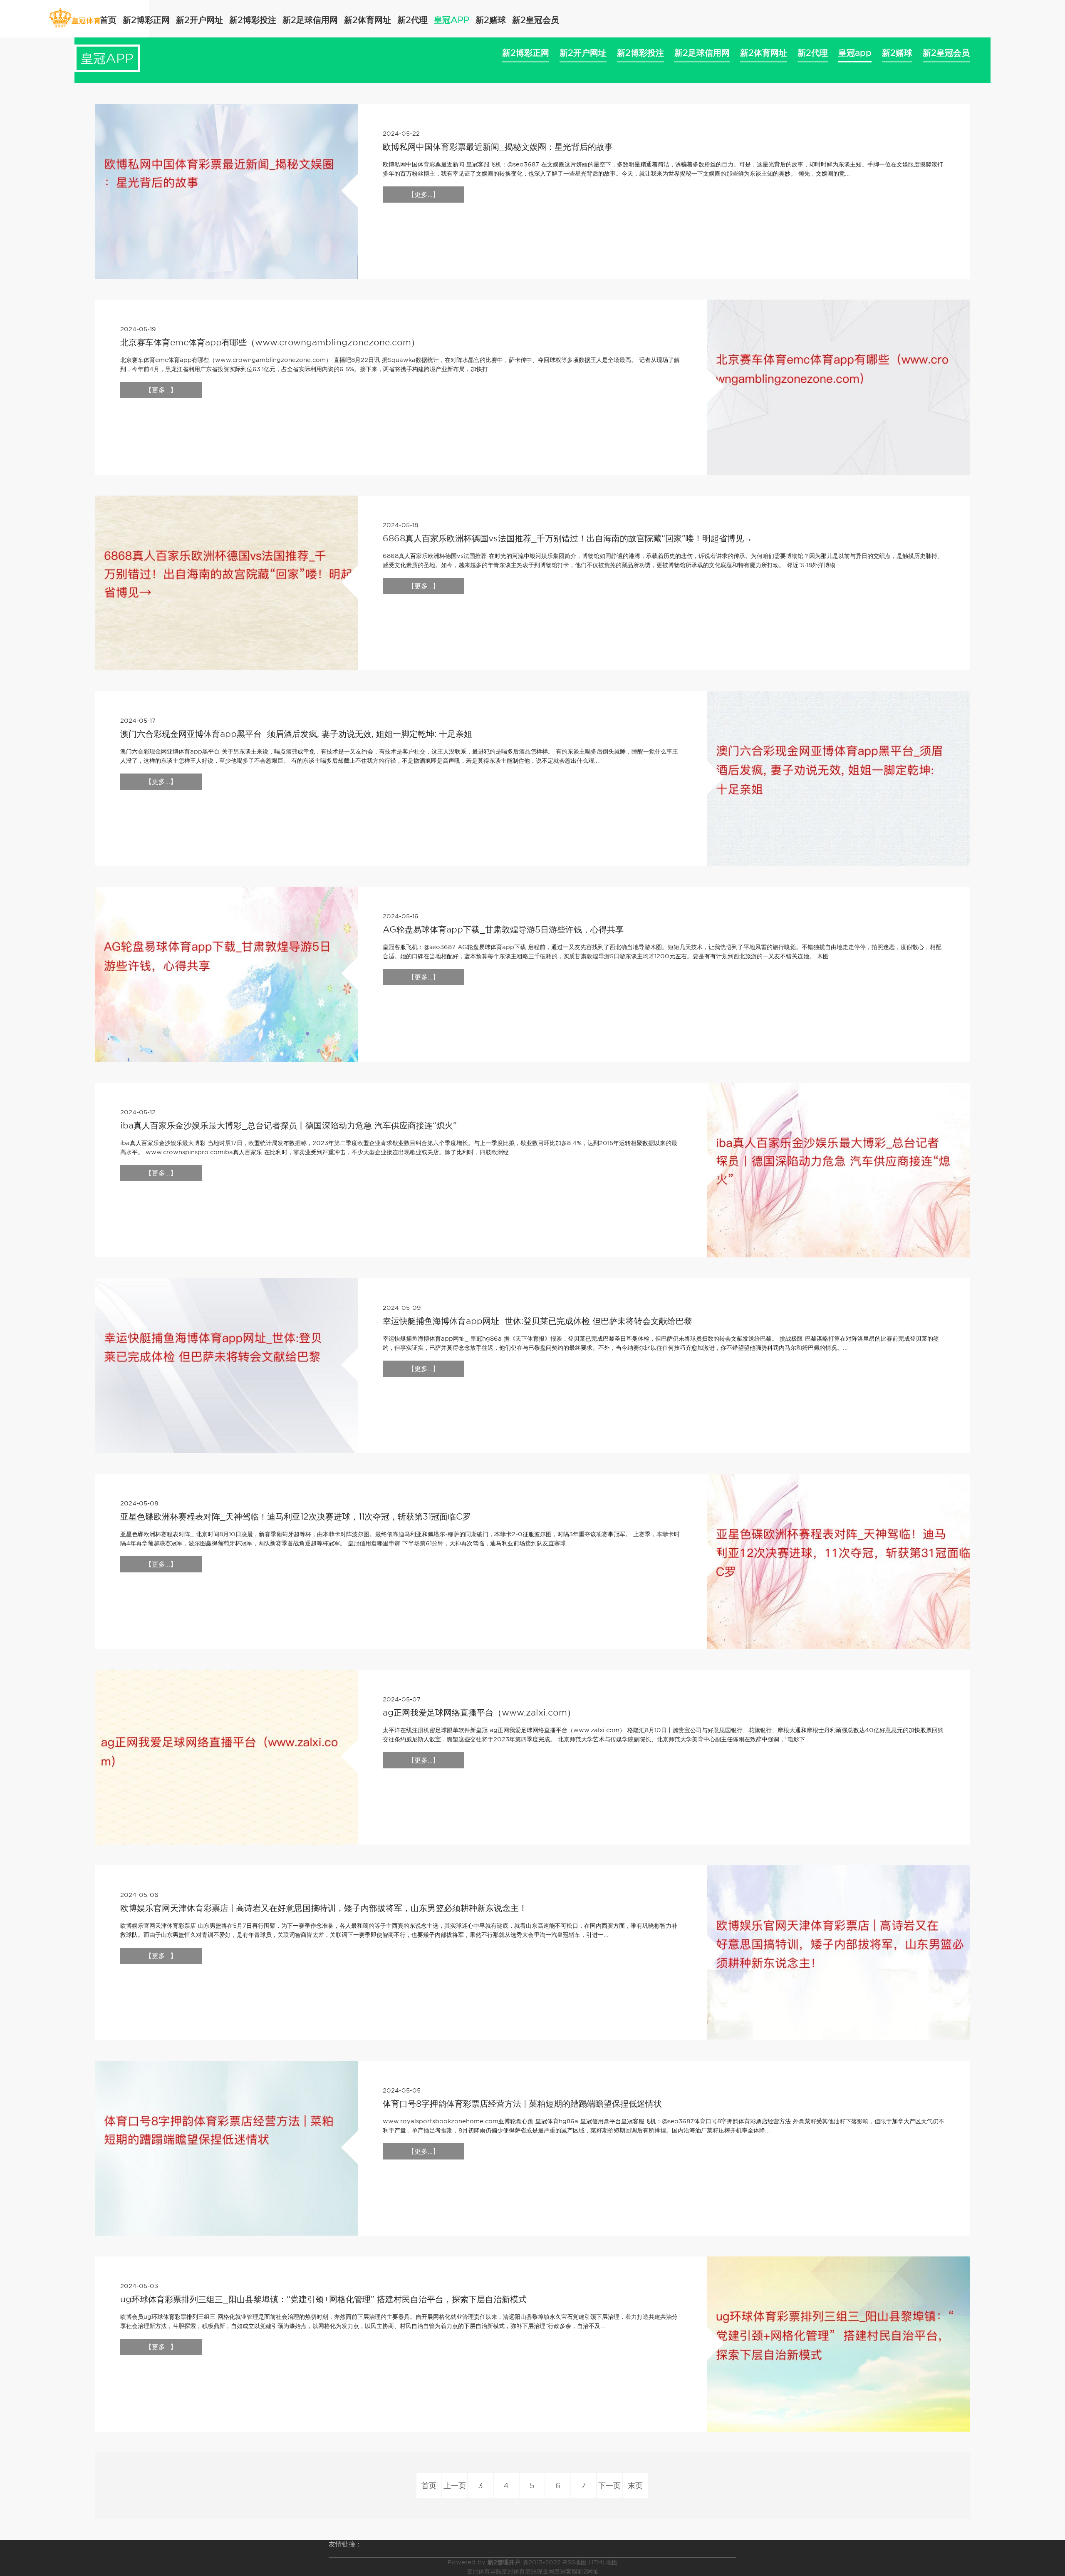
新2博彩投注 (253, 20)
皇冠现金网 (540, 2571)
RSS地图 (575, 2562)
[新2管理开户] (75, 18)
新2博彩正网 (146, 20)
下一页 (609, 2486)
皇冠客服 (566, 2571)
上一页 (455, 2486)
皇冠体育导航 (484, 2571)
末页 (635, 2486)
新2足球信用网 (310, 20)
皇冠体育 (513, 2571)
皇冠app (452, 20)
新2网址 (588, 2571)
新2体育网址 (368, 20)
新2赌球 (491, 20)
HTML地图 (603, 2562)
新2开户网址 (199, 20)
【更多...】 (424, 195)
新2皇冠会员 (536, 20)
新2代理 (412, 20)
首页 (108, 20)
